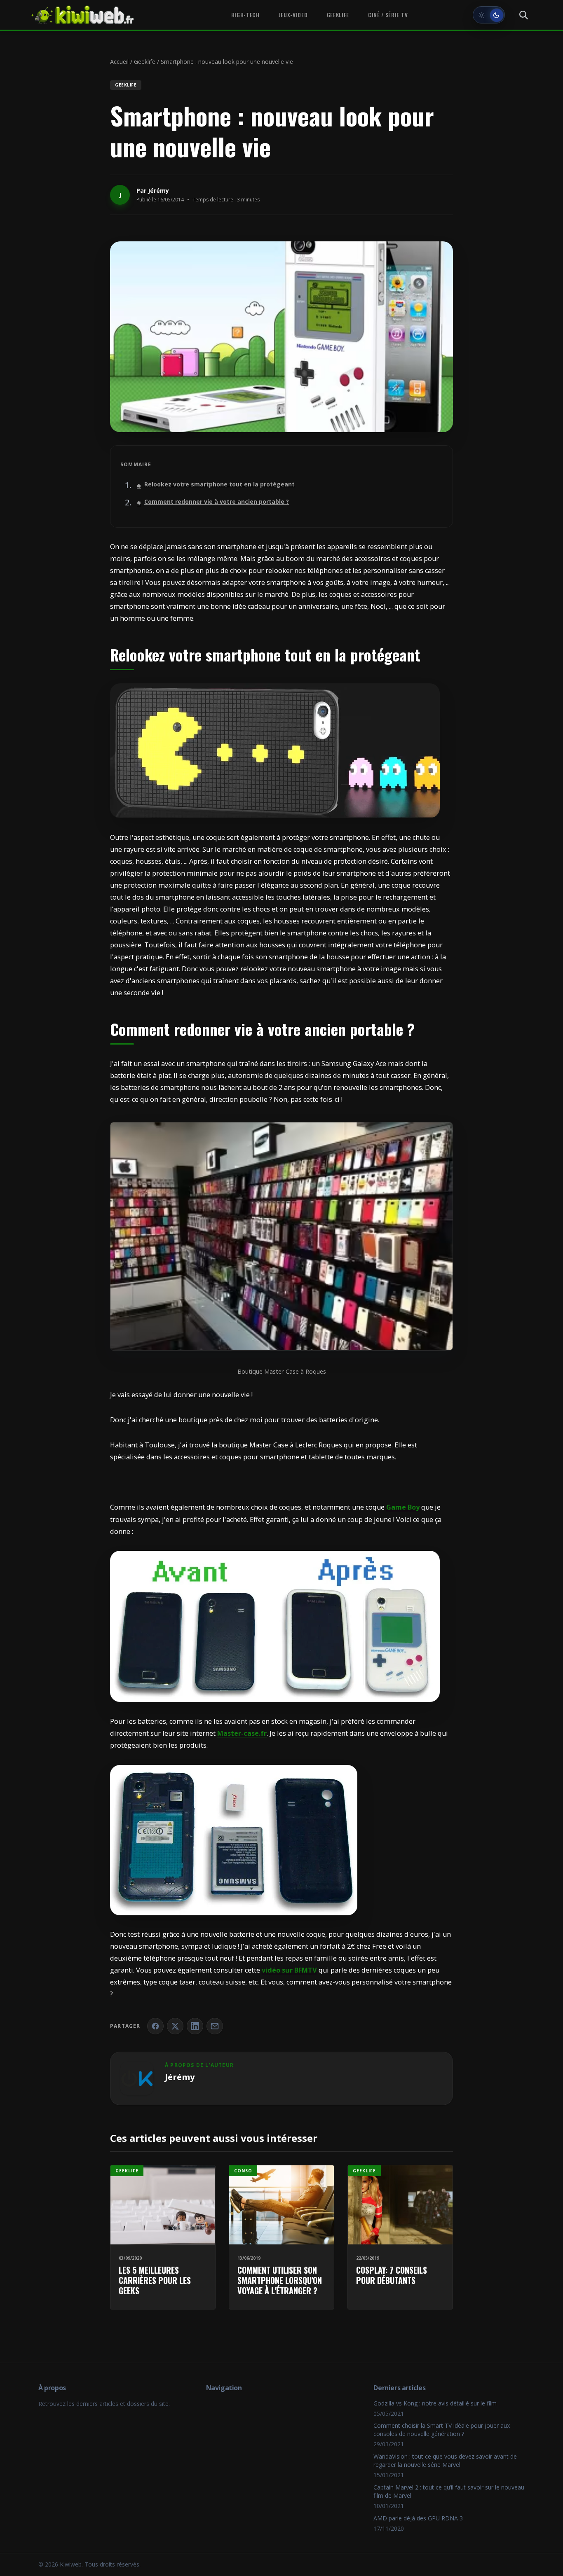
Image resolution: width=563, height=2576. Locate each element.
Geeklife (338, 15)
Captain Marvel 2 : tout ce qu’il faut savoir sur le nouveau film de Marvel (449, 2491)
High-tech (245, 15)
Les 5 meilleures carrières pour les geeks (155, 2280)
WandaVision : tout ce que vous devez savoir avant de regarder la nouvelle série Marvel (445, 2460)
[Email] (215, 2026)
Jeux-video (293, 15)
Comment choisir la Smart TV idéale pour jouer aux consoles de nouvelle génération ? (442, 2430)
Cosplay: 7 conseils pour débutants (392, 2275)
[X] (175, 2026)
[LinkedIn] (195, 2026)
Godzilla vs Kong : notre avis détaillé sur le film (435, 2403)
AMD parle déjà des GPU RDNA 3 (418, 2518)
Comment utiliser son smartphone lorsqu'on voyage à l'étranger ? (280, 2280)
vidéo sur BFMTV (289, 1970)
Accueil (119, 62)
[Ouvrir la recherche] (523, 15)
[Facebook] (155, 2026)
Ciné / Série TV (388, 15)
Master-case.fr (242, 1733)
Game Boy (403, 1507)
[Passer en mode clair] (489, 15)
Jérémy (158, 191)
